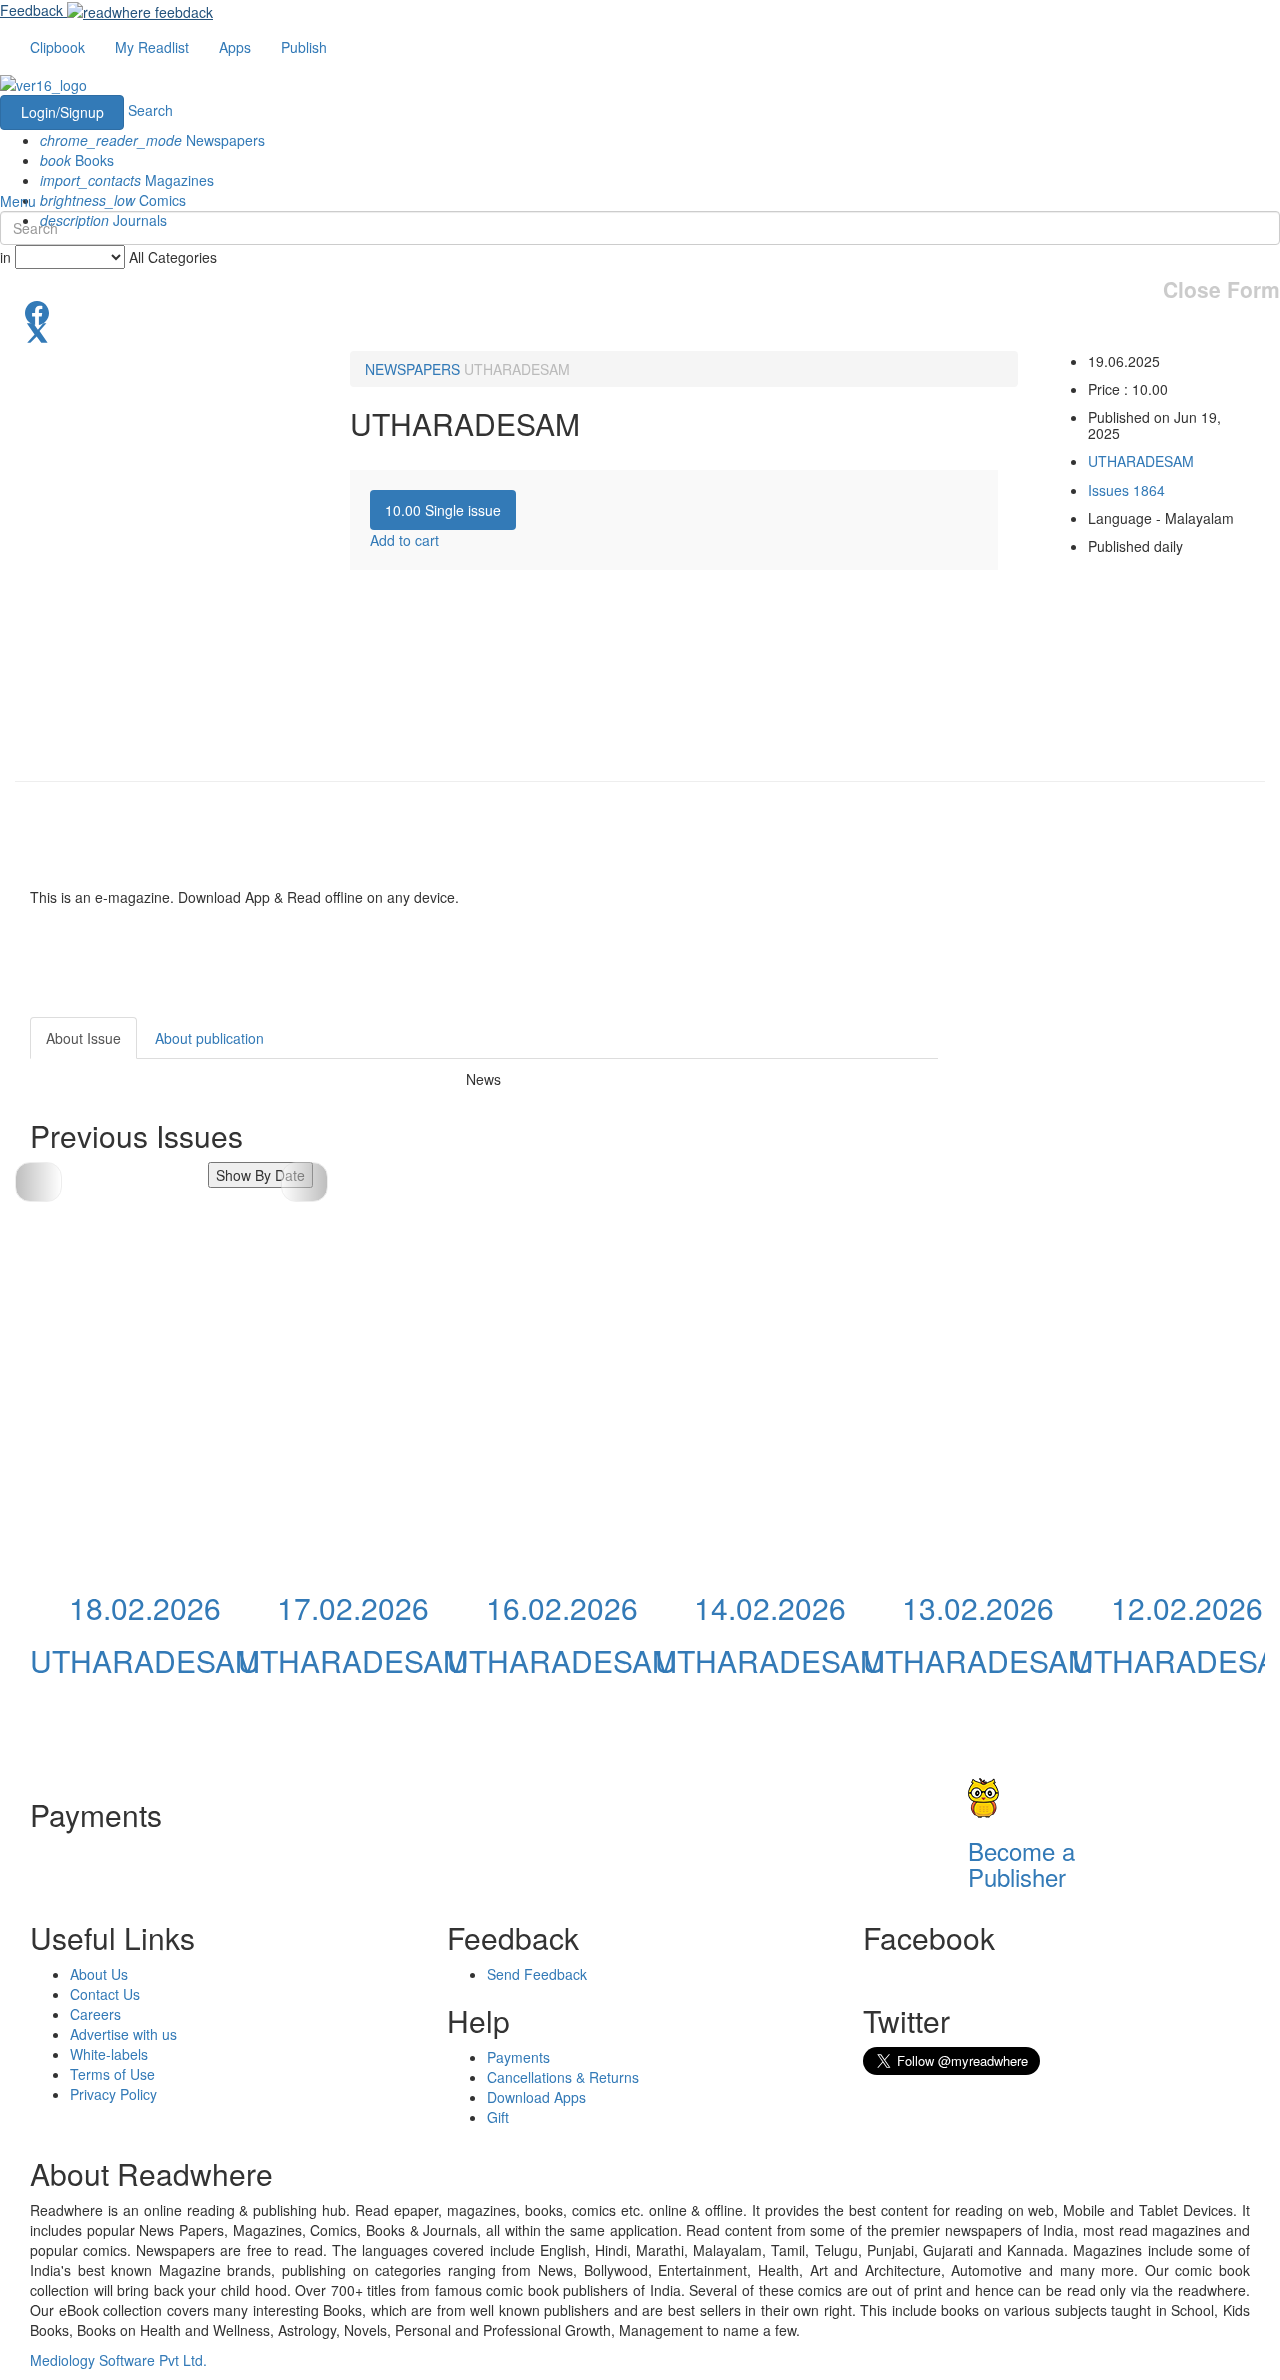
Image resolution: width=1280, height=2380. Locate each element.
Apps (235, 47)
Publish (304, 47)
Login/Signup (62, 112)
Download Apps (536, 2097)
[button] (304, 1182)
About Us (99, 1974)
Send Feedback (537, 1974)
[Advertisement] (1118, 1142)
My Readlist (152, 47)
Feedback (31, 10)
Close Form (1221, 289)
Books (77, 160)
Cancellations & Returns (563, 2077)
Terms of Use (112, 2074)
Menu (18, 201)
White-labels (109, 2054)
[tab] (443, 510)
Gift (498, 2117)
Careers (95, 2014)
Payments (518, 2057)
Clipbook (57, 47)
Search (150, 110)
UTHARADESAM (517, 369)
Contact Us (105, 1994)
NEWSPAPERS (412, 369)
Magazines (127, 180)
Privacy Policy (113, 2094)
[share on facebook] (640, 311)
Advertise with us (123, 2034)
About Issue (83, 1038)
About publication (209, 1038)
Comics (113, 200)
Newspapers (152, 140)
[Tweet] (640, 331)
